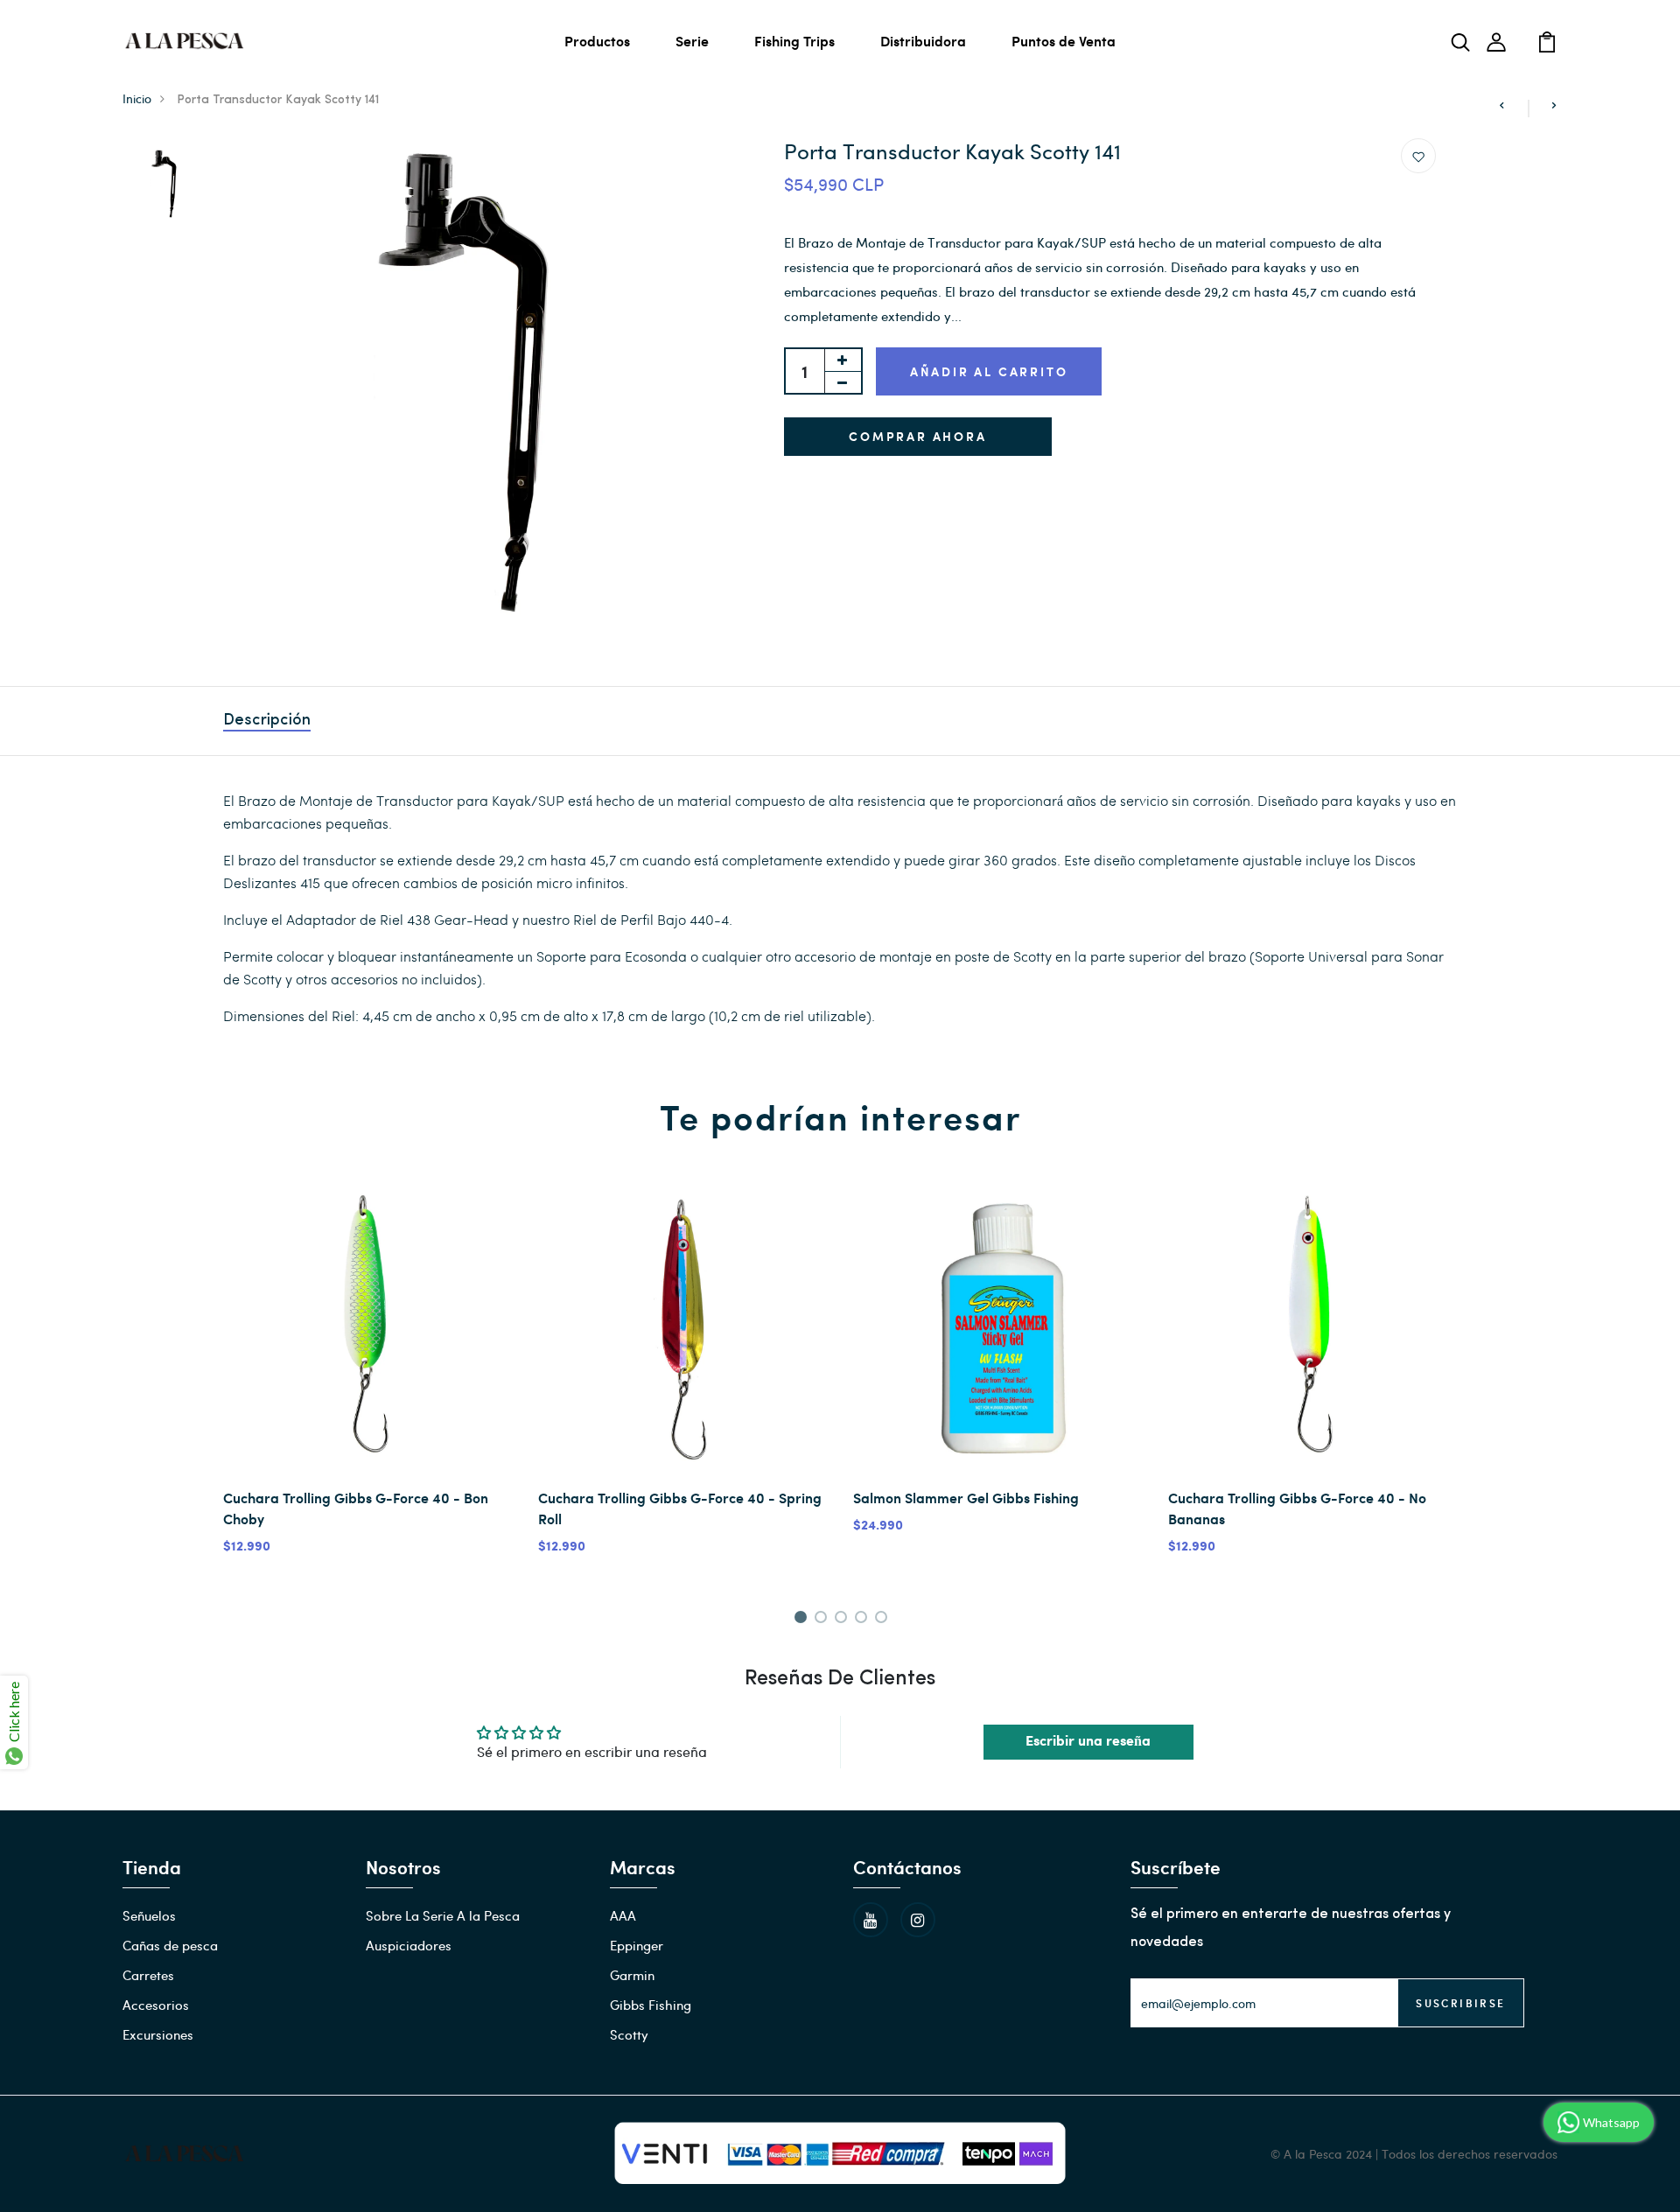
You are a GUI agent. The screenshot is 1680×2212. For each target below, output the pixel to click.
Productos (597, 41)
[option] (164, 185)
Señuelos (149, 1915)
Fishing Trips (794, 41)
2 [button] (824, 1620)
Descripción (267, 721)
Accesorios (156, 2005)
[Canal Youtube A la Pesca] (871, 1920)
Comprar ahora (917, 436)
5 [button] (884, 1620)
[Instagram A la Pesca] (918, 1920)
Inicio (137, 98)
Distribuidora (923, 41)
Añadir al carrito (989, 371)
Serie (692, 41)
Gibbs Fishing (651, 2005)
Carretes (148, 1975)
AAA (623, 1915)
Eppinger (637, 1945)
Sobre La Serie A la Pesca (443, 1915)
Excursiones (158, 2034)
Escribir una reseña (1088, 1742)
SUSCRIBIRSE (1460, 2003)
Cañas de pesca (170, 1945)
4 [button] (864, 1620)
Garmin (632, 1975)
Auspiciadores (409, 1945)
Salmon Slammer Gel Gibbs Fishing (966, 1498)
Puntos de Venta (1064, 41)
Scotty (629, 2034)
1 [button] (803, 1620)
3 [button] (844, 1620)
